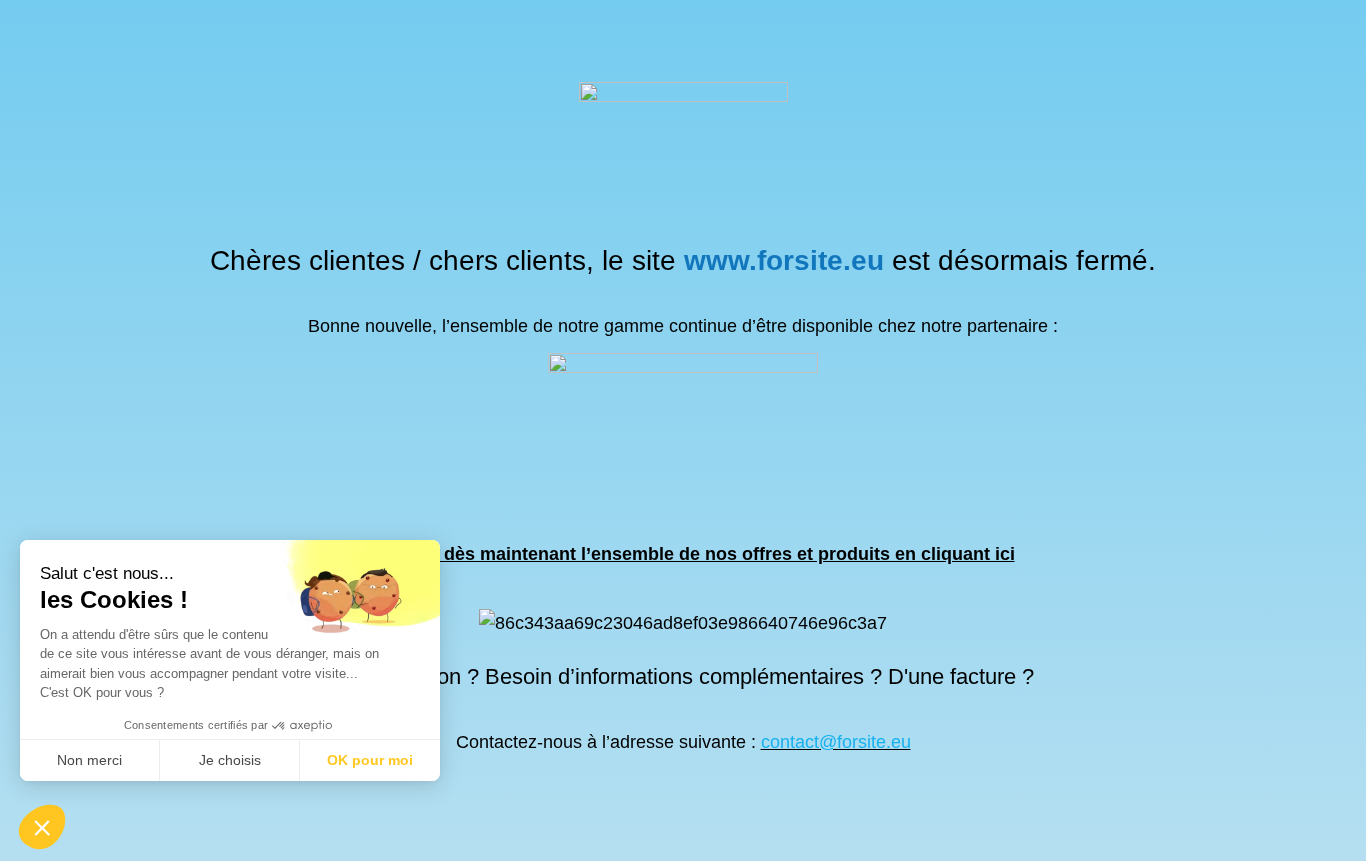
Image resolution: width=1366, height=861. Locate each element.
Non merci (89, 760)
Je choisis (230, 760)
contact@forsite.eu (836, 742)
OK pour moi (370, 760)
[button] (42, 827)
